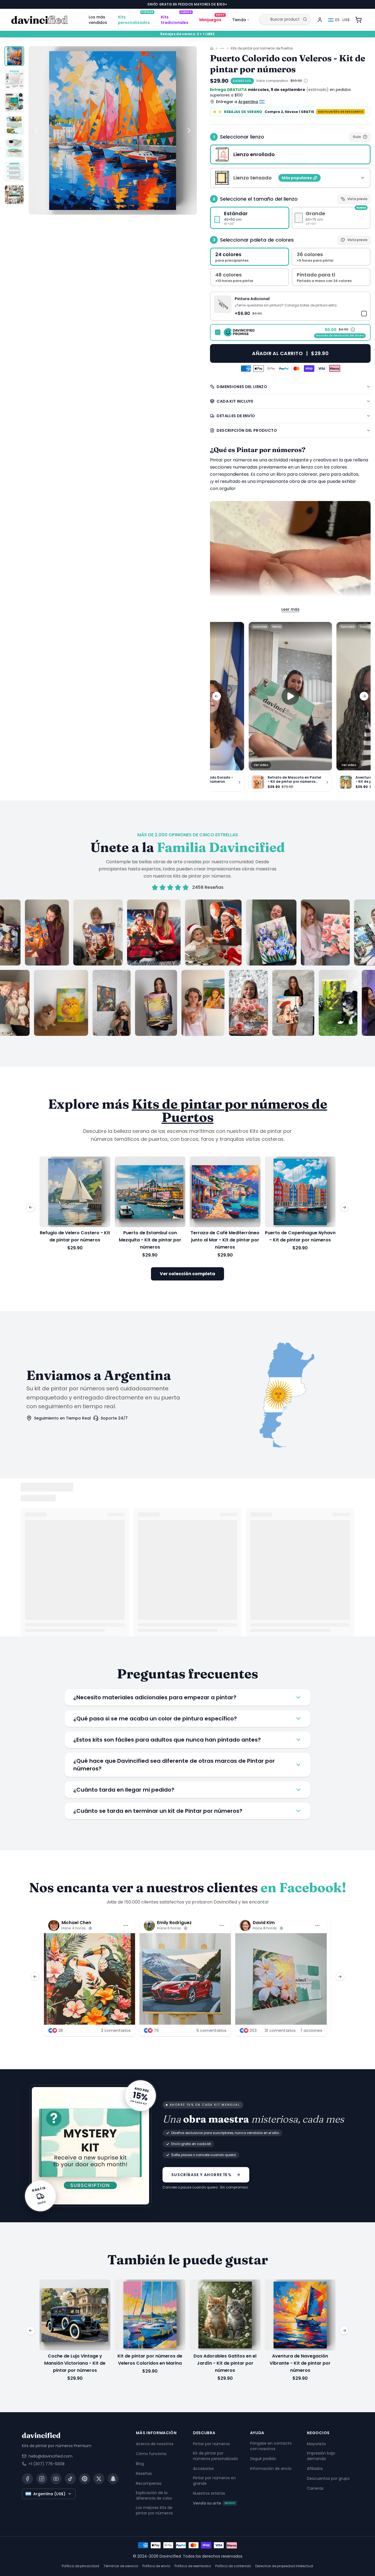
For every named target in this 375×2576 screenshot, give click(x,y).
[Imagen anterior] (36, 131)
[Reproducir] (290, 696)
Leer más (290, 609)
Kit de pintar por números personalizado (216, 2456)
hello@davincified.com (51, 2456)
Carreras (315, 2488)
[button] (290, 306)
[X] (99, 2479)
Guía (357, 137)
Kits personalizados (136, 19)
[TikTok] (70, 2479)
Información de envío (271, 2469)
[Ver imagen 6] (14, 171)
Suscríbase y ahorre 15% (202, 2175)
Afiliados (315, 2469)
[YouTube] (56, 2479)
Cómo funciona (151, 2454)
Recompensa (149, 2483)
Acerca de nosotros (155, 2444)
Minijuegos (212, 19)
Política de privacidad (80, 2566)
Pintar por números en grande (214, 2481)
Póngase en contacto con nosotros (271, 2446)
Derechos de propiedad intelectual (284, 2566)
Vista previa (357, 199)
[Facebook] (27, 2479)
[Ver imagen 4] (14, 125)
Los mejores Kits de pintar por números (154, 2510)
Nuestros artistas (209, 2493)
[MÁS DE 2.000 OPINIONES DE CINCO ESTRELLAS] (187, 968)
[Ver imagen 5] (14, 148)
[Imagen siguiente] (189, 131)
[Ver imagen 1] (14, 56)
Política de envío (156, 2566)
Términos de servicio (121, 2566)
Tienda (239, 20)
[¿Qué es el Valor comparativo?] (306, 81)
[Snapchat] (113, 2479)
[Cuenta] (320, 20)
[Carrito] (359, 20)
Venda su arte (214, 2503)
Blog (140, 2464)
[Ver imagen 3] (14, 102)
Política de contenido (233, 2566)
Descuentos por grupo (328, 2478)
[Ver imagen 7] (14, 195)
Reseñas (144, 2473)
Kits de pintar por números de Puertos (262, 48)
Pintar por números (211, 2444)
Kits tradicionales (176, 19)
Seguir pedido (263, 2459)
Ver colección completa (187, 1274)
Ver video (261, 765)
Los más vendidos (98, 20)
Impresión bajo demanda (321, 2456)
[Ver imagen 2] (14, 79)
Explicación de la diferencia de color (154, 2495)
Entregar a (237, 102)
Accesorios (203, 2469)
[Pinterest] (85, 2479)
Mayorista (316, 2444)
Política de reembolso (193, 2566)
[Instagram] (42, 2479)
